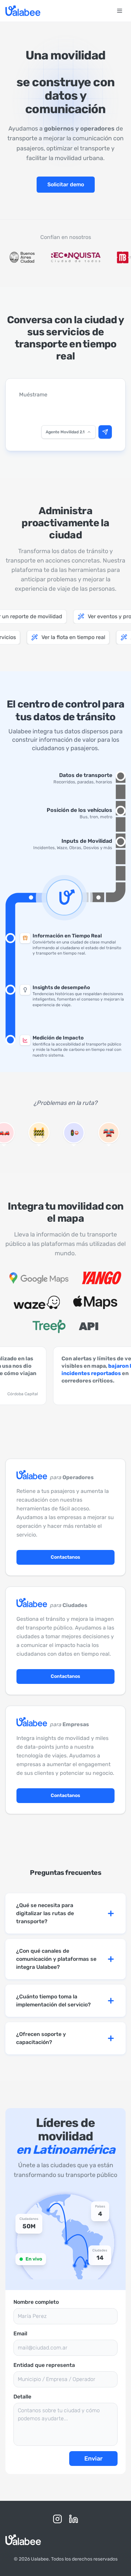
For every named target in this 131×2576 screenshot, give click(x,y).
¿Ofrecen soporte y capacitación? (41, 2038)
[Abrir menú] (120, 11)
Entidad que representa (44, 2365)
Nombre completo (36, 2302)
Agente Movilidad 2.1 (65, 432)
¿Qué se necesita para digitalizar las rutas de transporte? (45, 1913)
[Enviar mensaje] (105, 432)
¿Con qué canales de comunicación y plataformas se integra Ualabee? (56, 1959)
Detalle (22, 2397)
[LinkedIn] (74, 2519)
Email (20, 2334)
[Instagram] (57, 2519)
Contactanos (65, 1557)
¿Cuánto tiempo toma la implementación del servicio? (53, 2001)
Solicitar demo (66, 184)
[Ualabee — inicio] (23, 11)
